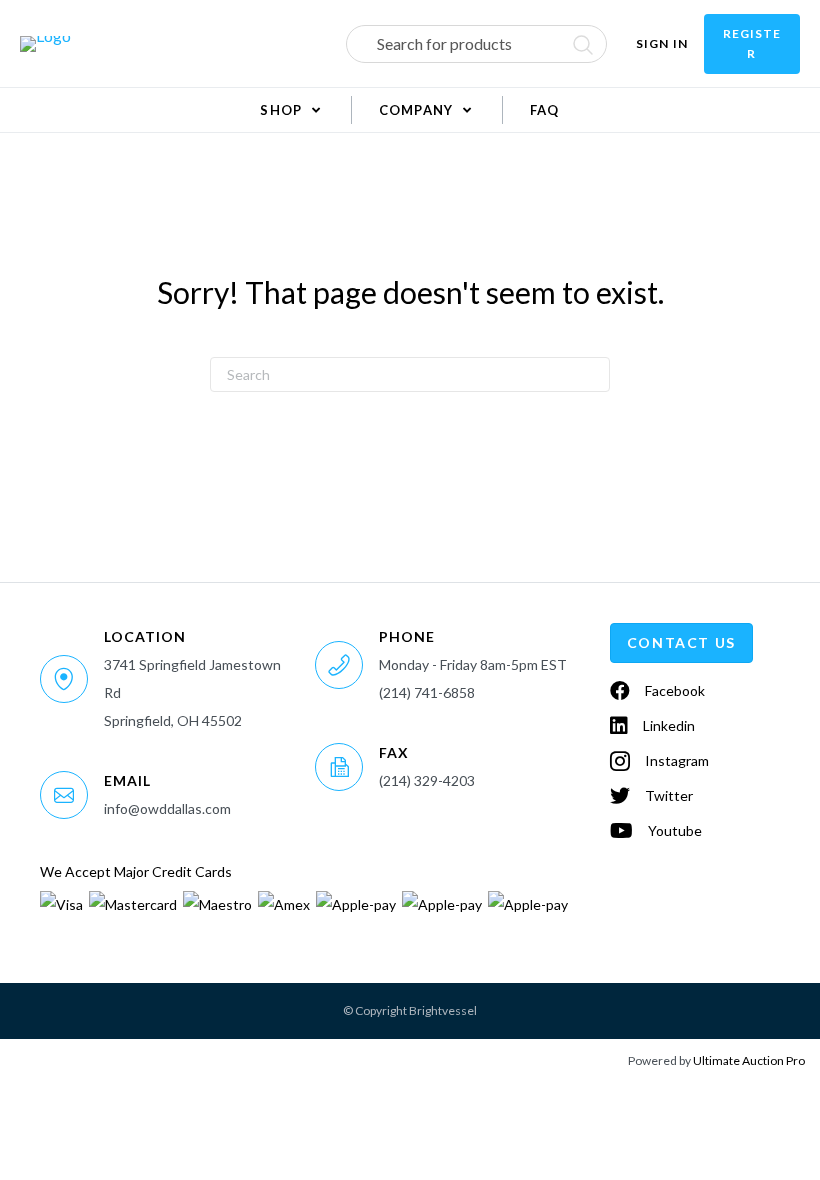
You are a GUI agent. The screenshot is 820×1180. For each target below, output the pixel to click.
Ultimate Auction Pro (749, 1060)
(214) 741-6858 (427, 692)
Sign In (662, 43)
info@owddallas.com (167, 808)
